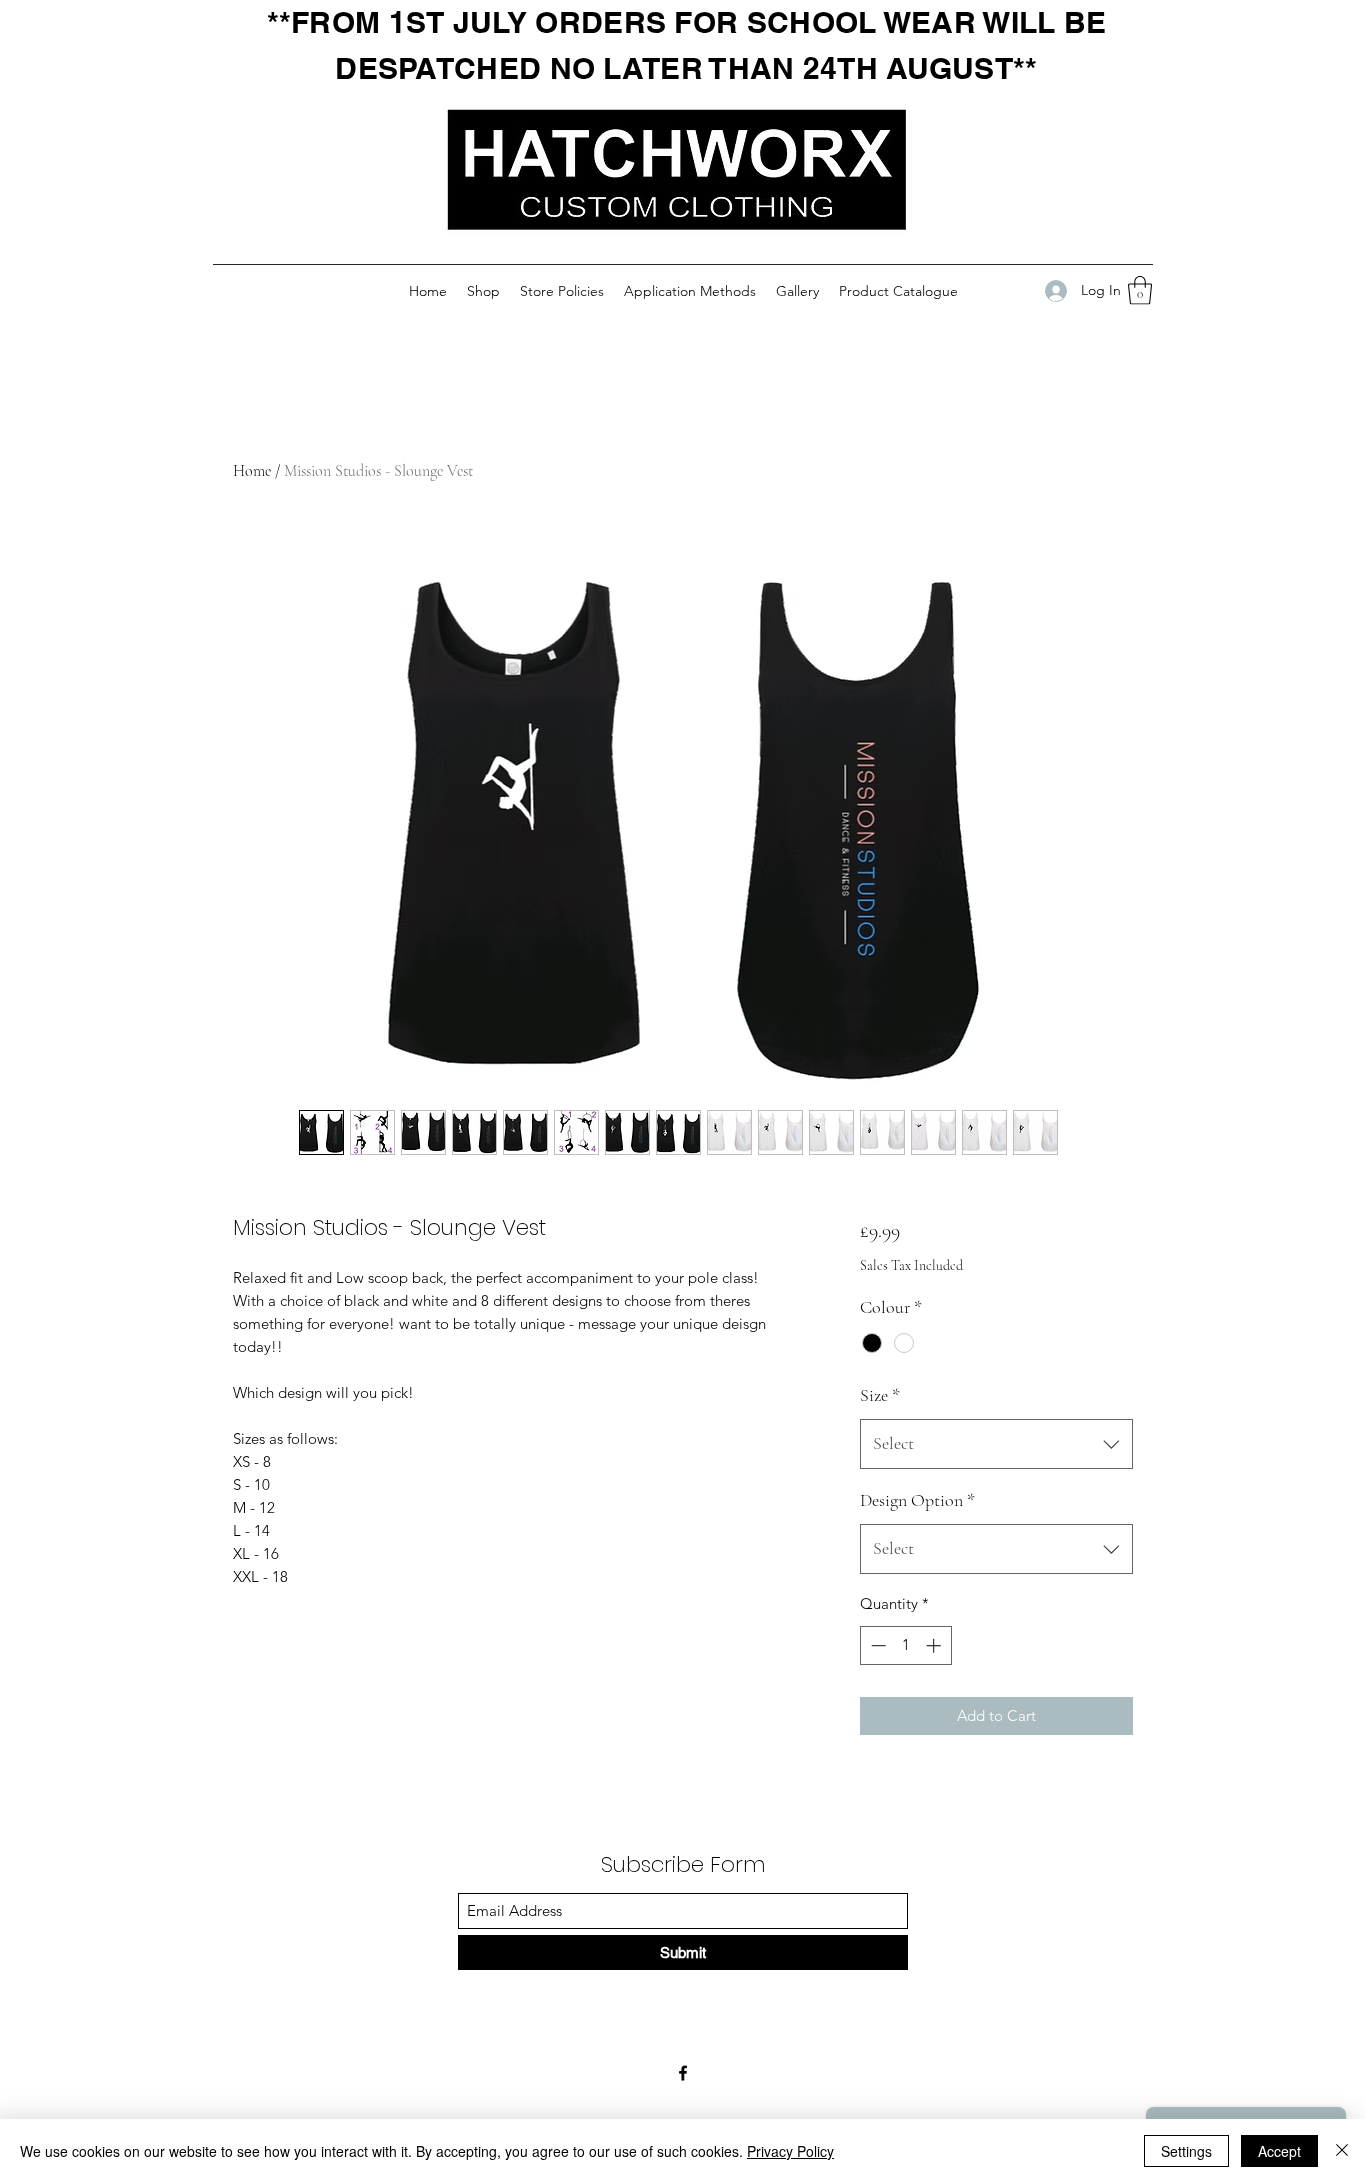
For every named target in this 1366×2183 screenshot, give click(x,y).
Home (252, 471)
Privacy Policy (790, 2151)
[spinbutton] (905, 1645)
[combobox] (996, 1444)
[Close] (1342, 2151)
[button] (1140, 290)
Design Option (917, 1500)
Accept (1279, 2151)
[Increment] (935, 1645)
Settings (1186, 2151)
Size (880, 1395)
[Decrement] (876, 1645)
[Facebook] (683, 2073)
